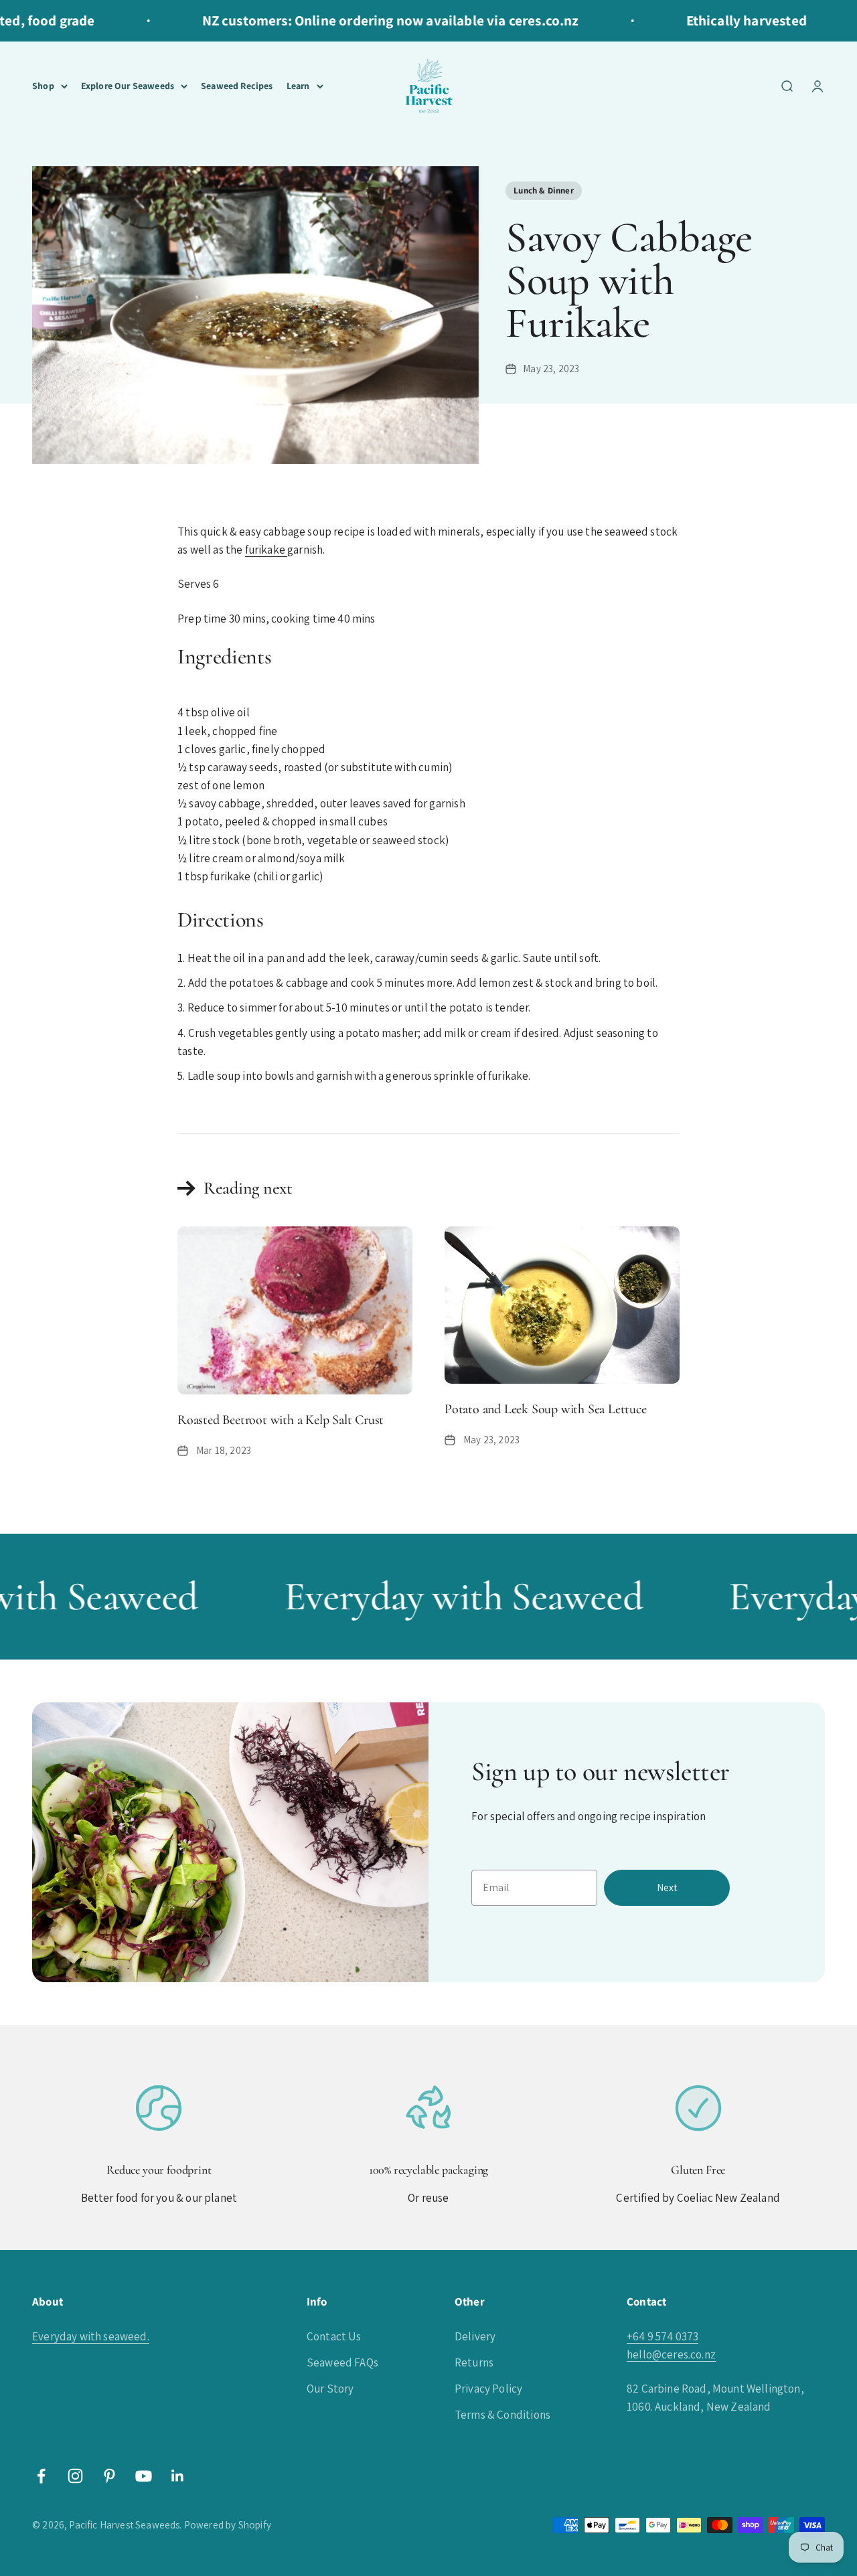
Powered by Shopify (228, 2525)
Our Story (330, 2389)
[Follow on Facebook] (41, 2476)
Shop (43, 86)
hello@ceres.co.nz (671, 2354)
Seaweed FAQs (342, 2362)
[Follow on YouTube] (144, 2476)
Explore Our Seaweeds (128, 86)
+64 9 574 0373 (663, 2336)
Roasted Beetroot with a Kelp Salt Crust (281, 1420)
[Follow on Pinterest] (109, 2476)
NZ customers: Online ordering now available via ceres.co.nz (364, 20)
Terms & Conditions (502, 2415)
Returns (474, 2362)
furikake (266, 550)
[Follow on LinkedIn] (178, 2476)
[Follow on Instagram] (75, 2476)
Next (667, 1887)
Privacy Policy (488, 2389)
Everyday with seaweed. (91, 2336)
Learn (298, 86)
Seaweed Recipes (237, 86)
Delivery (475, 2336)
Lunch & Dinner (543, 190)
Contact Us (334, 2336)
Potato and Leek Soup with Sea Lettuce (546, 1409)
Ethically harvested (720, 20)
